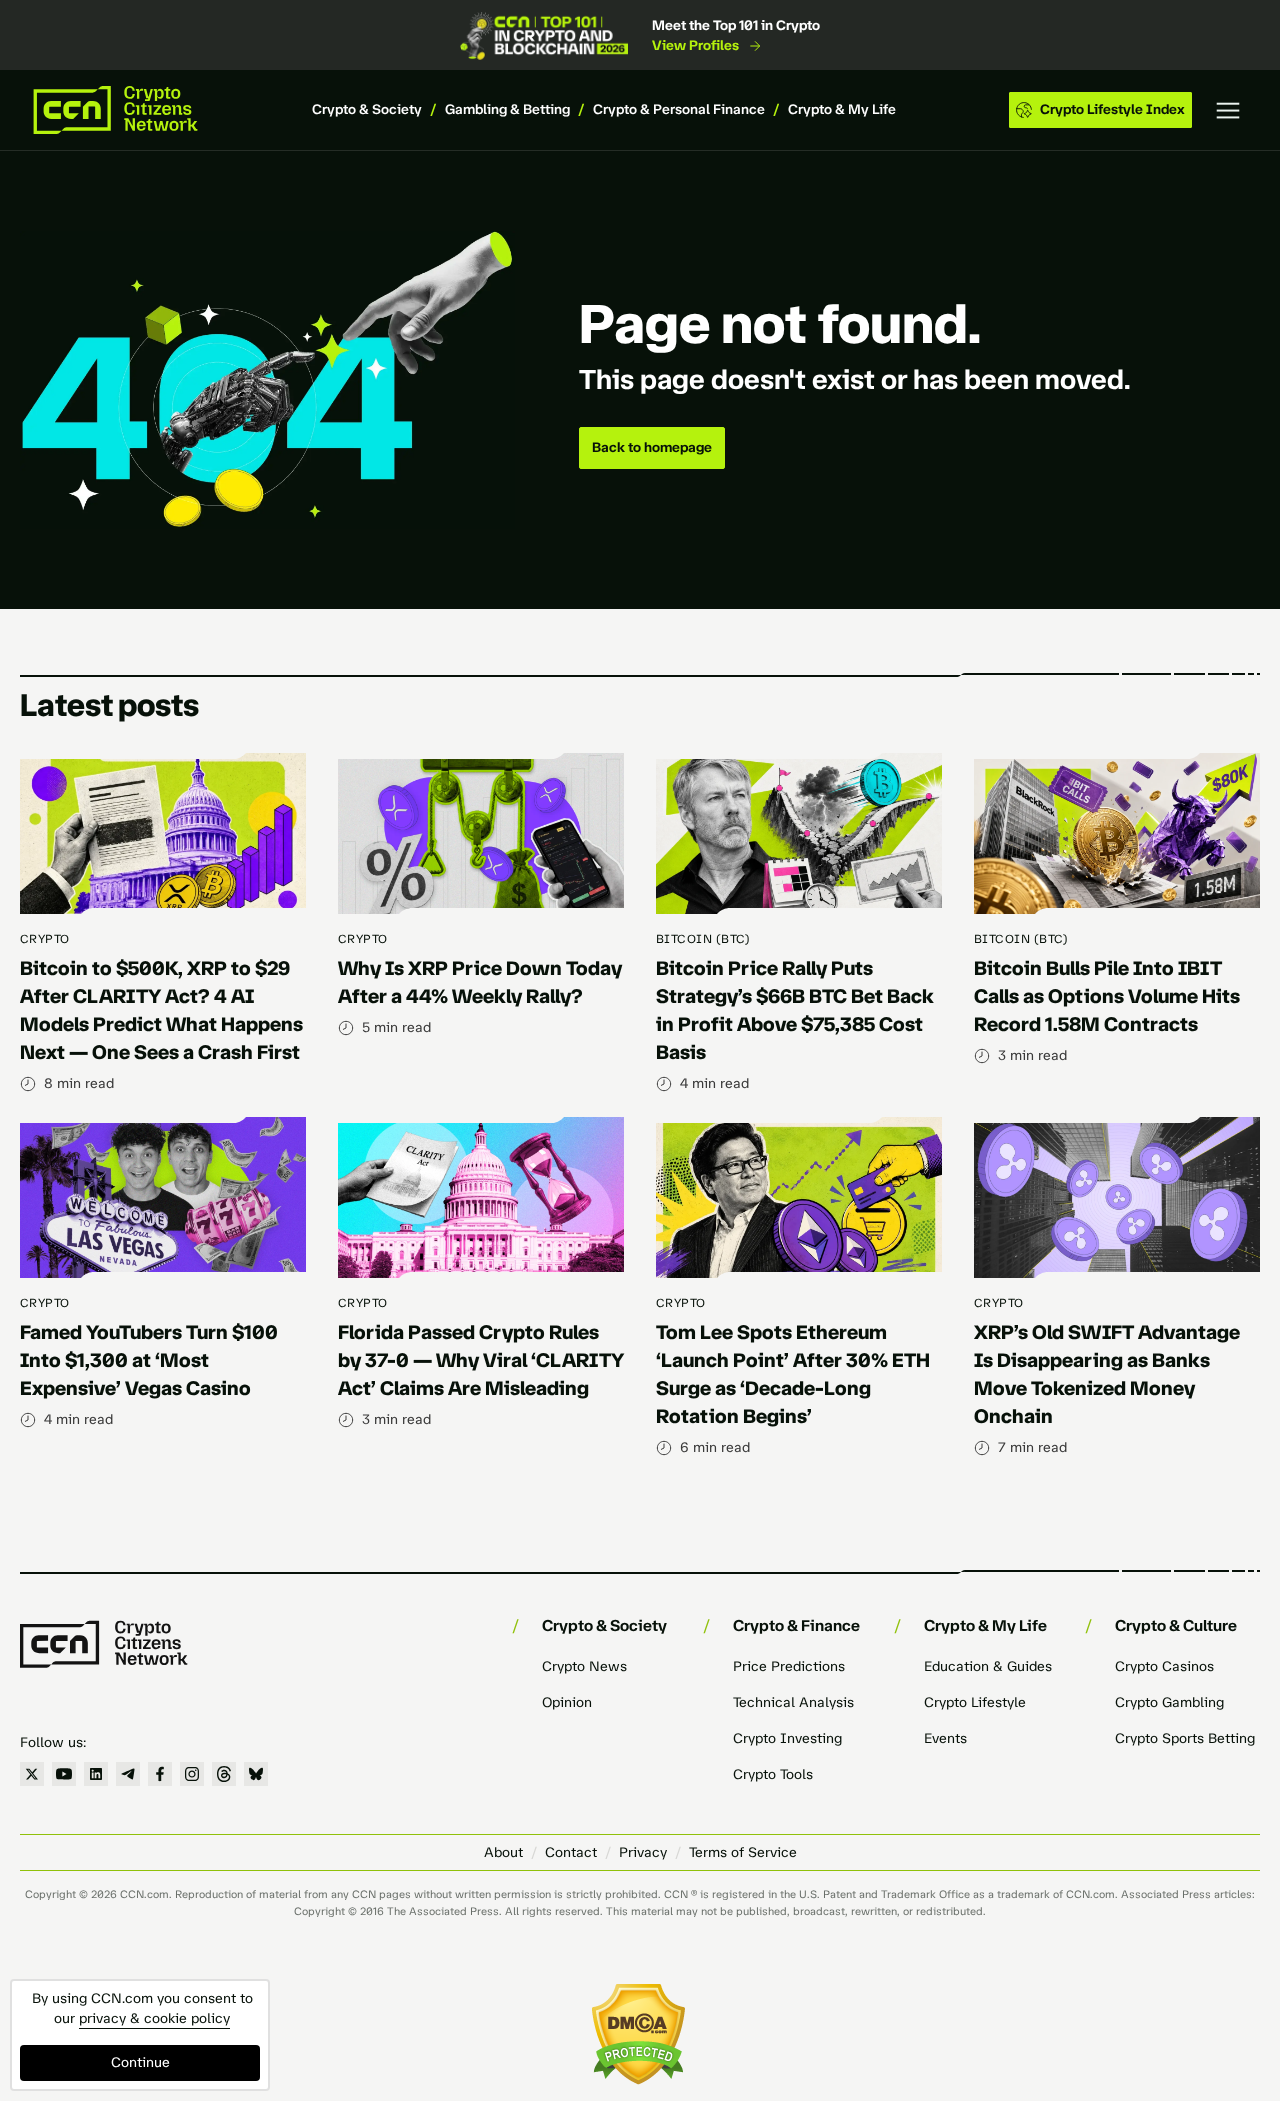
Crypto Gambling (1169, 1702)
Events (945, 1738)
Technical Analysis (793, 1702)
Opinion (567, 1702)
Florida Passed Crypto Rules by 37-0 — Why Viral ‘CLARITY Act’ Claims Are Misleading (481, 1360)
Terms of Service (743, 1852)
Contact (571, 1852)
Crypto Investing (787, 1738)
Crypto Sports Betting (1185, 1738)
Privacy (643, 1852)
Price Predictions (789, 1666)
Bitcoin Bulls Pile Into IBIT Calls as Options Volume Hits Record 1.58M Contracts (1107, 996)
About (503, 1852)
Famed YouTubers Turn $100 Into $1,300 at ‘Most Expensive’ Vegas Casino (149, 1360)
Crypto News (584, 1666)
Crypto (45, 939)
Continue (140, 2062)
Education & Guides (988, 1666)
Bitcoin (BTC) (703, 939)
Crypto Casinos (1164, 1666)
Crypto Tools (773, 1774)
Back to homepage (652, 447)
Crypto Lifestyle (975, 1702)
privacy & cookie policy (154, 2018)
